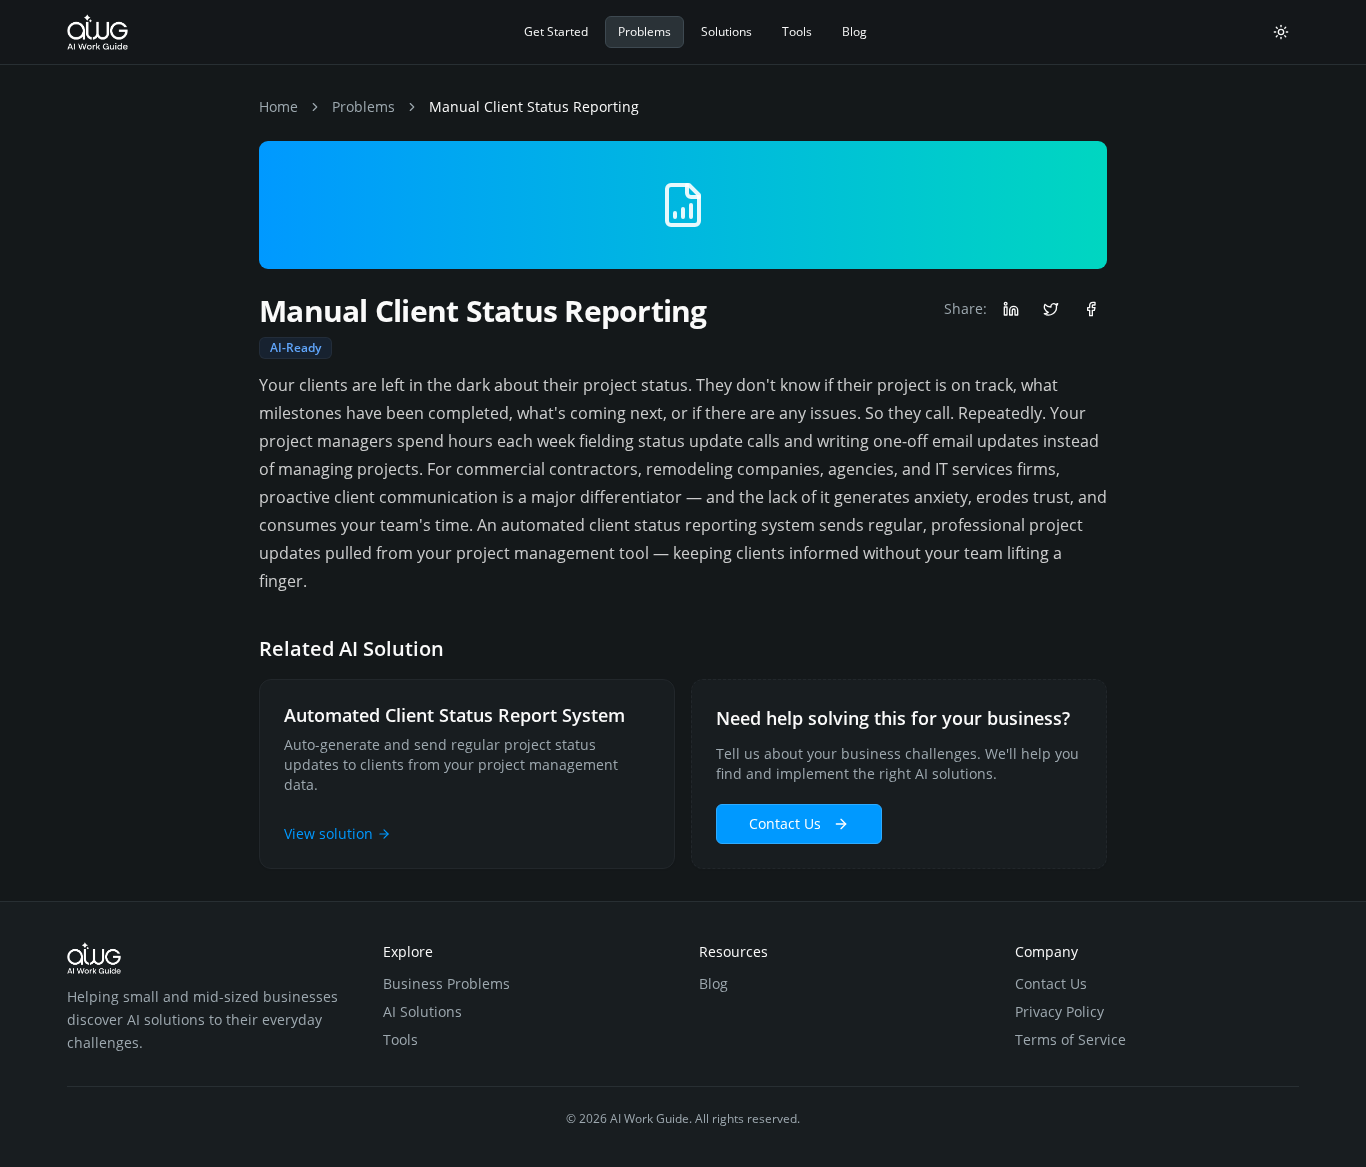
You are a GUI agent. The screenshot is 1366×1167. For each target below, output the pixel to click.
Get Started (556, 31)
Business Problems (446, 983)
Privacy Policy (1059, 1011)
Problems (644, 31)
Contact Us (785, 823)
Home (278, 106)
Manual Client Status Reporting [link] (534, 106)
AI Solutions (422, 1011)
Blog (854, 31)
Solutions (726, 31)
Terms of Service (1070, 1039)
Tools (797, 31)
